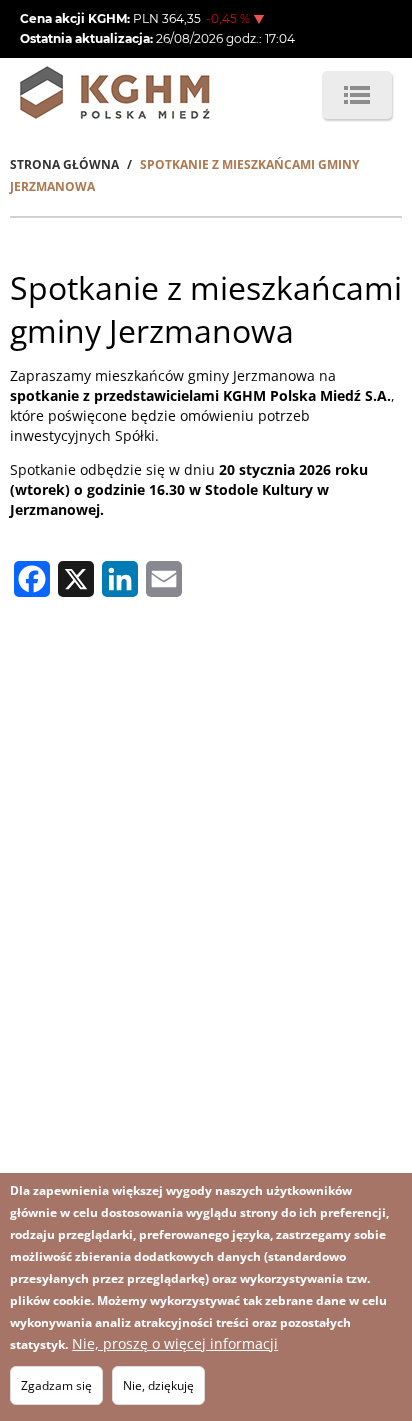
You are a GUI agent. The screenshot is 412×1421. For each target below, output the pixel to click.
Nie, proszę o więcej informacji (175, 1343)
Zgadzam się (56, 1385)
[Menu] (357, 95)
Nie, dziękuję (158, 1385)
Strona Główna (64, 164)
